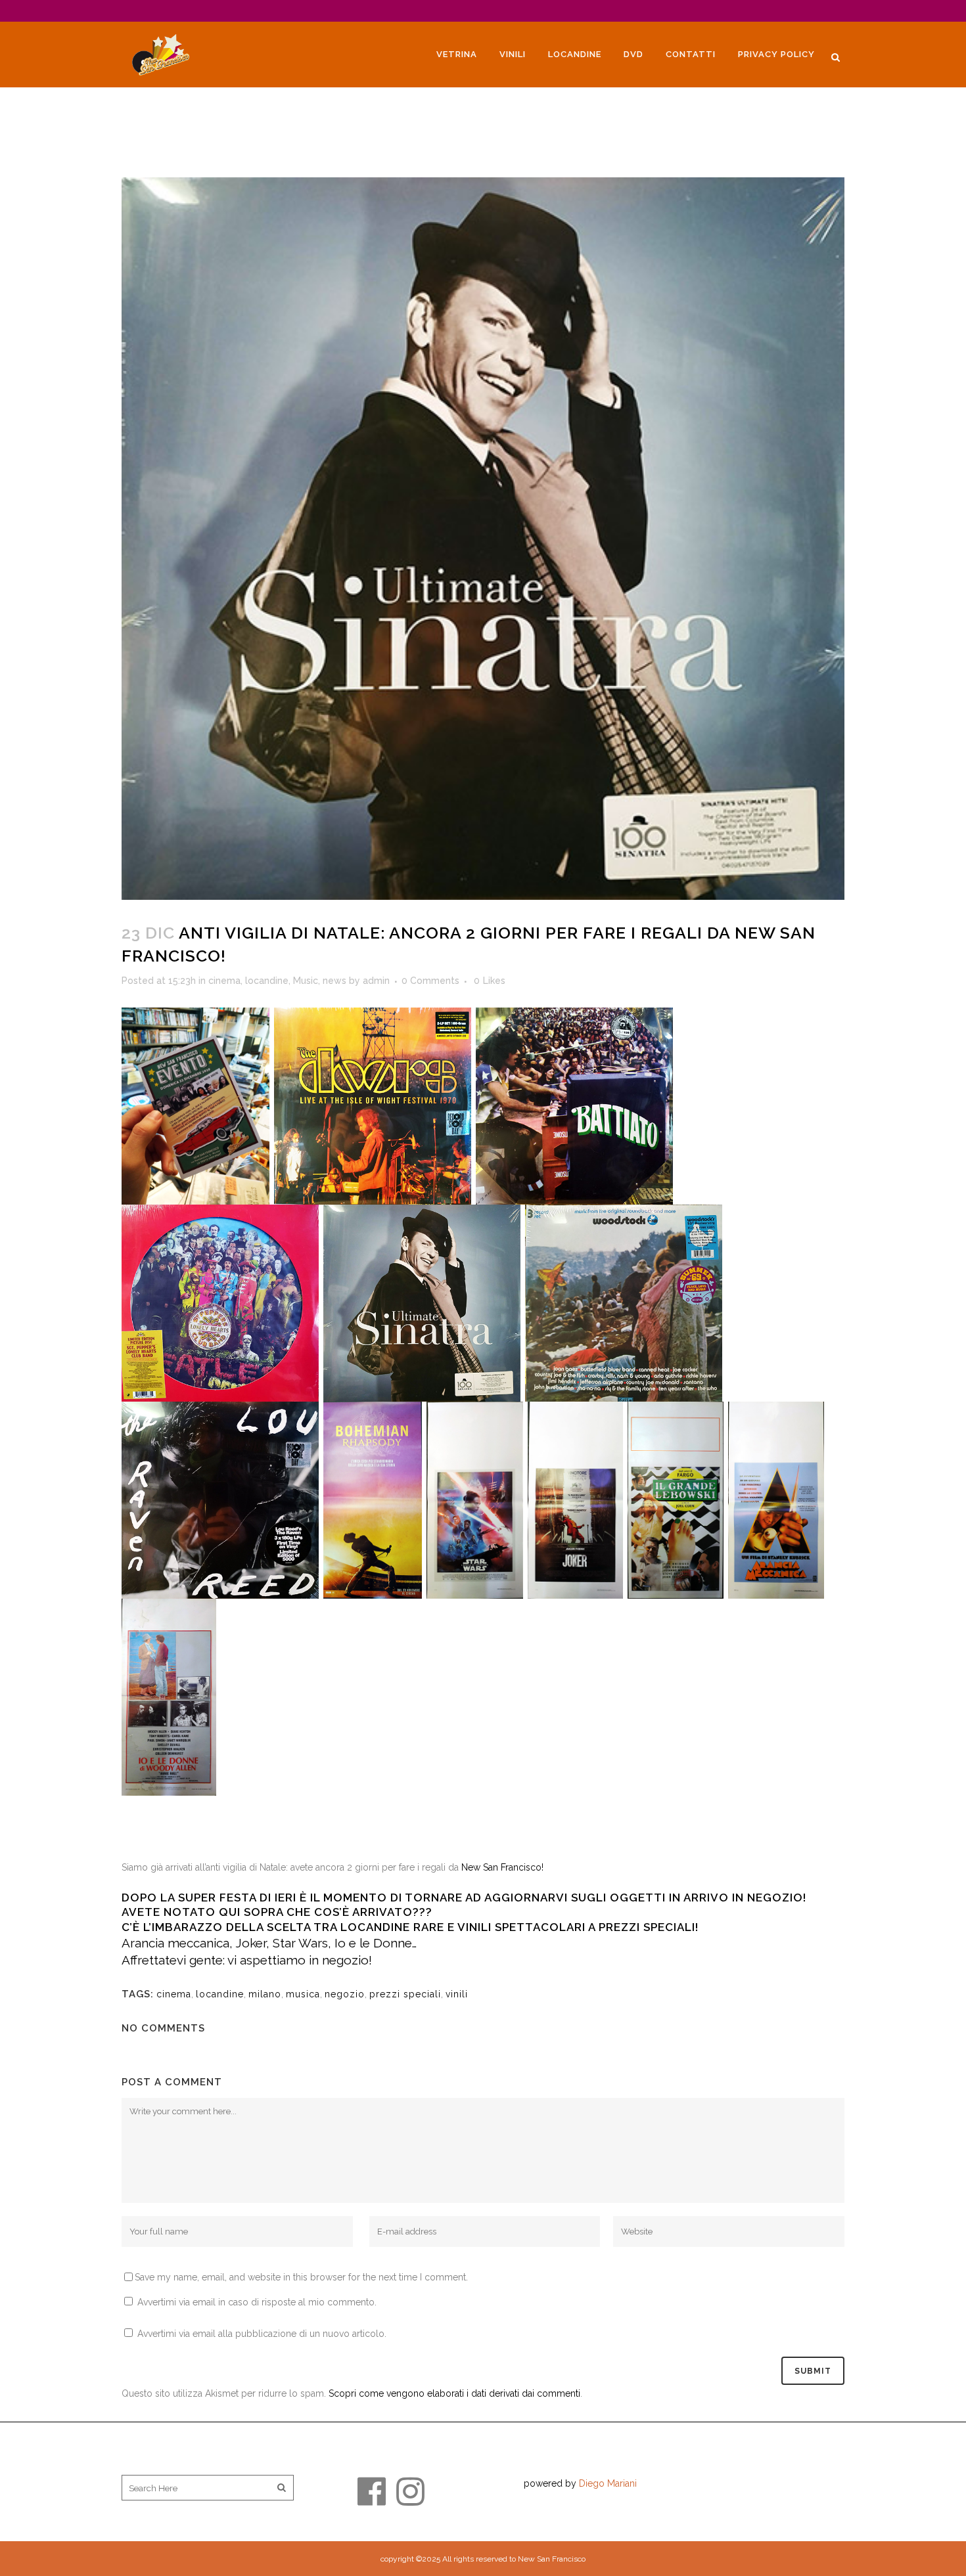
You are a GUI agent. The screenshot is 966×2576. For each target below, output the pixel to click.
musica (303, 1994)
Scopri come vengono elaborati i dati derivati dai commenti (454, 2393)
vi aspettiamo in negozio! (300, 1960)
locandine (267, 981)
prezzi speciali (405, 1994)
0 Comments (430, 981)
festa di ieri (258, 1898)
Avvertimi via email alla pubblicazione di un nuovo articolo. (262, 2334)
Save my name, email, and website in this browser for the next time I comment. (301, 2277)
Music (306, 981)
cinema (224, 981)
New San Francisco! (502, 1867)
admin (376, 981)
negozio (345, 1994)
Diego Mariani (608, 2483)
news (334, 981)
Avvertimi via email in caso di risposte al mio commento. (257, 2302)
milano (265, 1994)
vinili (457, 1994)
